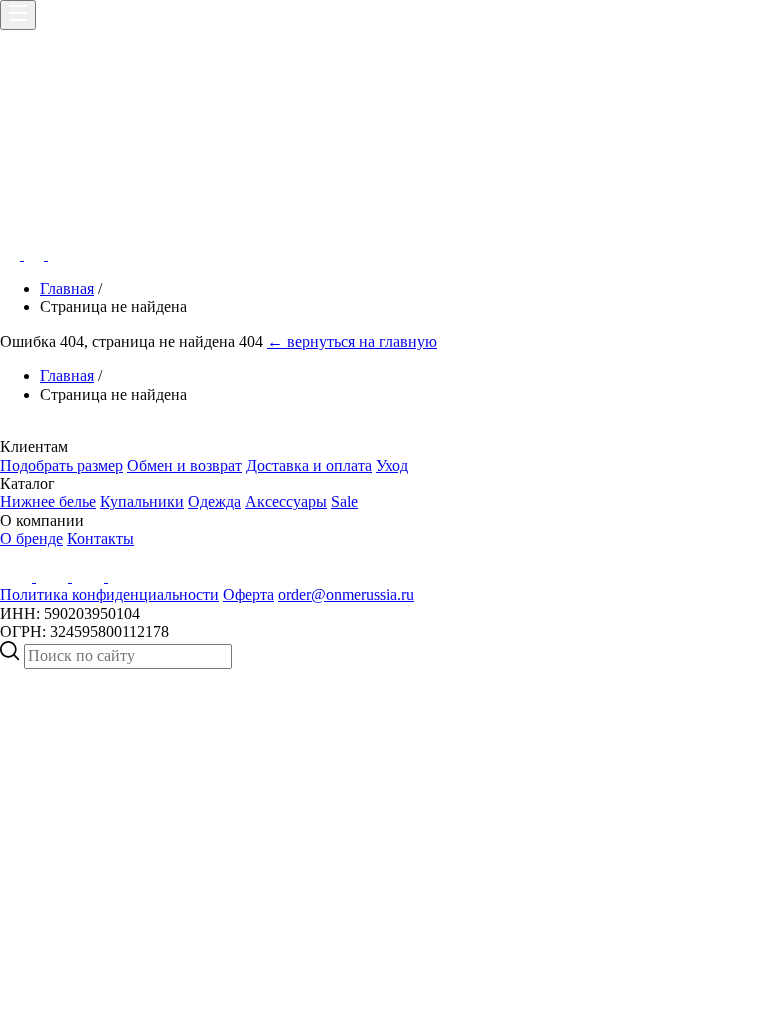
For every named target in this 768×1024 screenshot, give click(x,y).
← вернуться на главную (352, 341)
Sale (344, 501)
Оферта (248, 594)
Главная (67, 288)
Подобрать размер (61, 465)
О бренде (31, 538)
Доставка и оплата (309, 465)
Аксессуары (286, 501)
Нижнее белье (48, 501)
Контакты (100, 538)
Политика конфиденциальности (109, 594)
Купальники (142, 501)
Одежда (214, 501)
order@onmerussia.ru (346, 594)
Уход (392, 465)
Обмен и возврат (184, 465)
